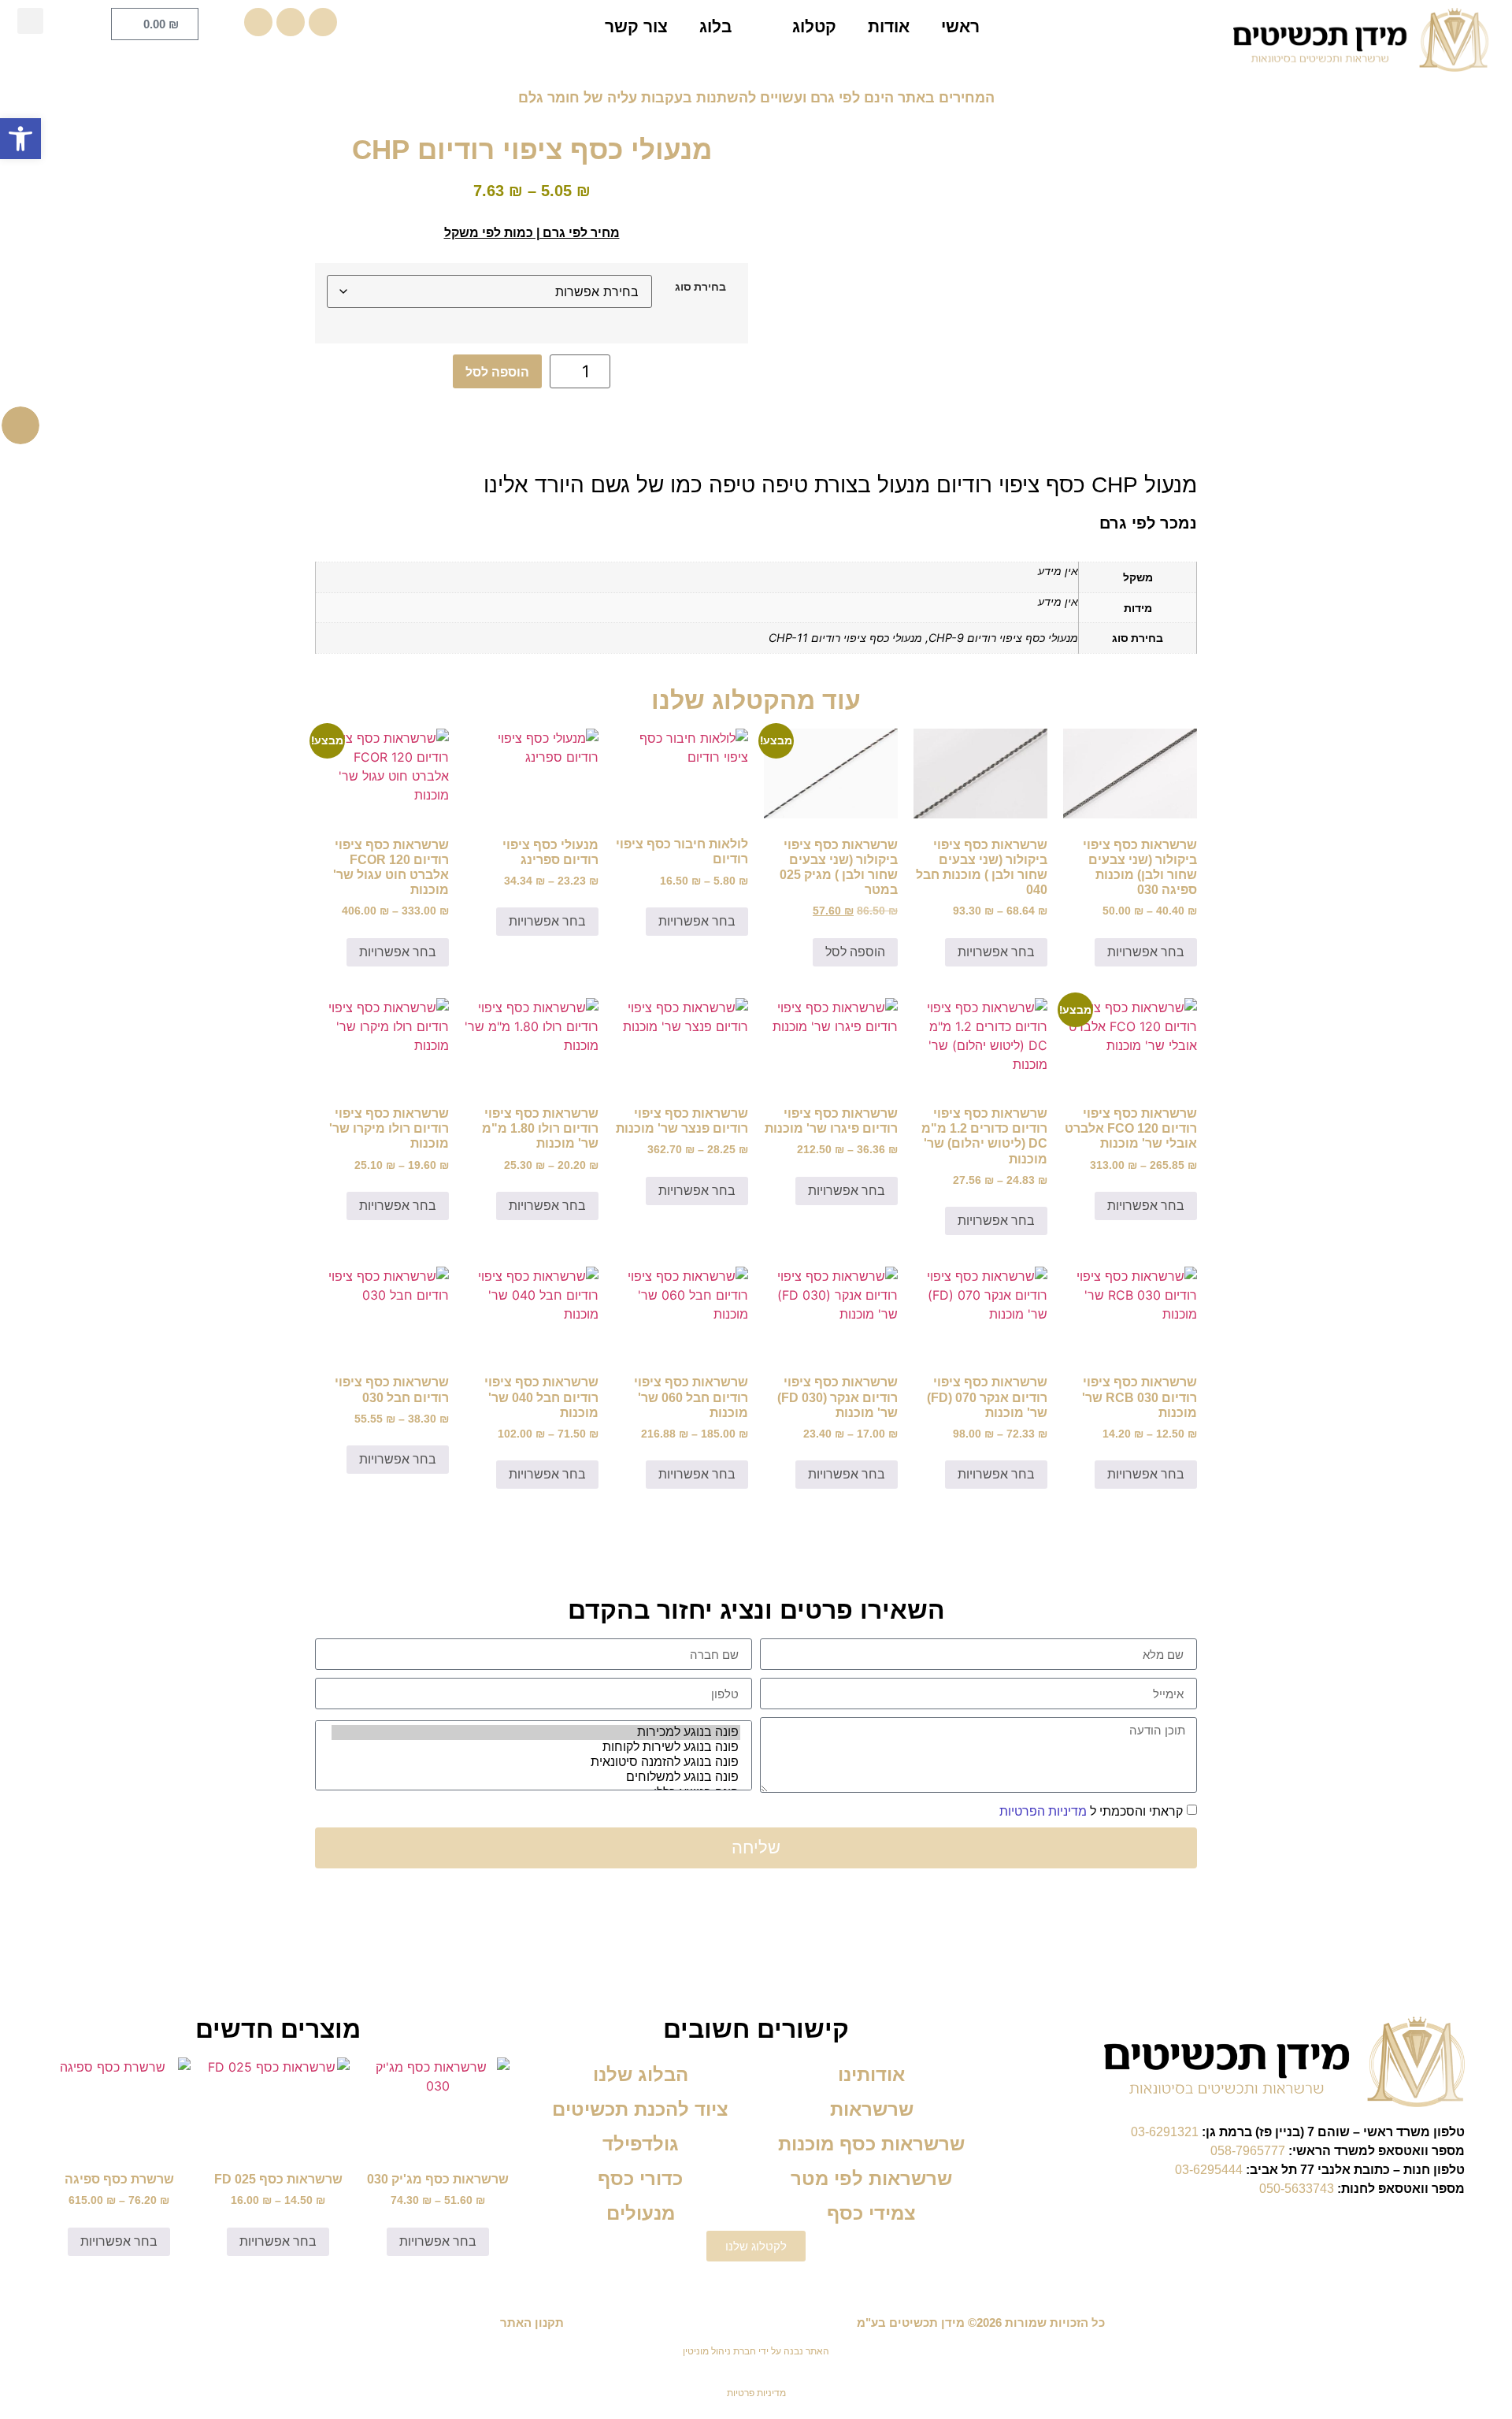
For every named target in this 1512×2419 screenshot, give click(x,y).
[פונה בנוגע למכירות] (536, 1733)
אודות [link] (889, 26)
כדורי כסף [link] (640, 2178)
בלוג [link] (715, 26)
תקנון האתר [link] (532, 2323)
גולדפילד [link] (641, 2144)
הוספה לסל (497, 372)
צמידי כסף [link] (871, 2213)
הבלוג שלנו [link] (641, 2074)
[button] (30, 21)
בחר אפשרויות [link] (1146, 952)
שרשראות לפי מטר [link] (871, 2178)
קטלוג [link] (814, 26)
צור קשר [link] (636, 26)
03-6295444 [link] (1209, 2170)
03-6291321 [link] (1165, 2132)
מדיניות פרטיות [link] (756, 2393)
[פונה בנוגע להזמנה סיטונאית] (536, 1762)
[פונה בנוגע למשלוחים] (536, 1777)
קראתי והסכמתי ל (1091, 1811)
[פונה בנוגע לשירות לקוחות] (536, 1747)
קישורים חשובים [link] (756, 2029)
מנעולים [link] (641, 2213)
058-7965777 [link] (1248, 2151)
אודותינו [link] (871, 2074)
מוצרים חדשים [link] (278, 2029)
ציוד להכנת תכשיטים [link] (640, 2109)
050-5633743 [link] (1297, 2189)
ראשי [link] (960, 26)
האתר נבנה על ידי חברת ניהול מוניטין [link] (756, 2351)
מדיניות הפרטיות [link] (1043, 1811)
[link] (20, 139)
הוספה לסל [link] (855, 952)
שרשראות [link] (872, 2109)
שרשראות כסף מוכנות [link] (871, 2144)
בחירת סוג (700, 287)
